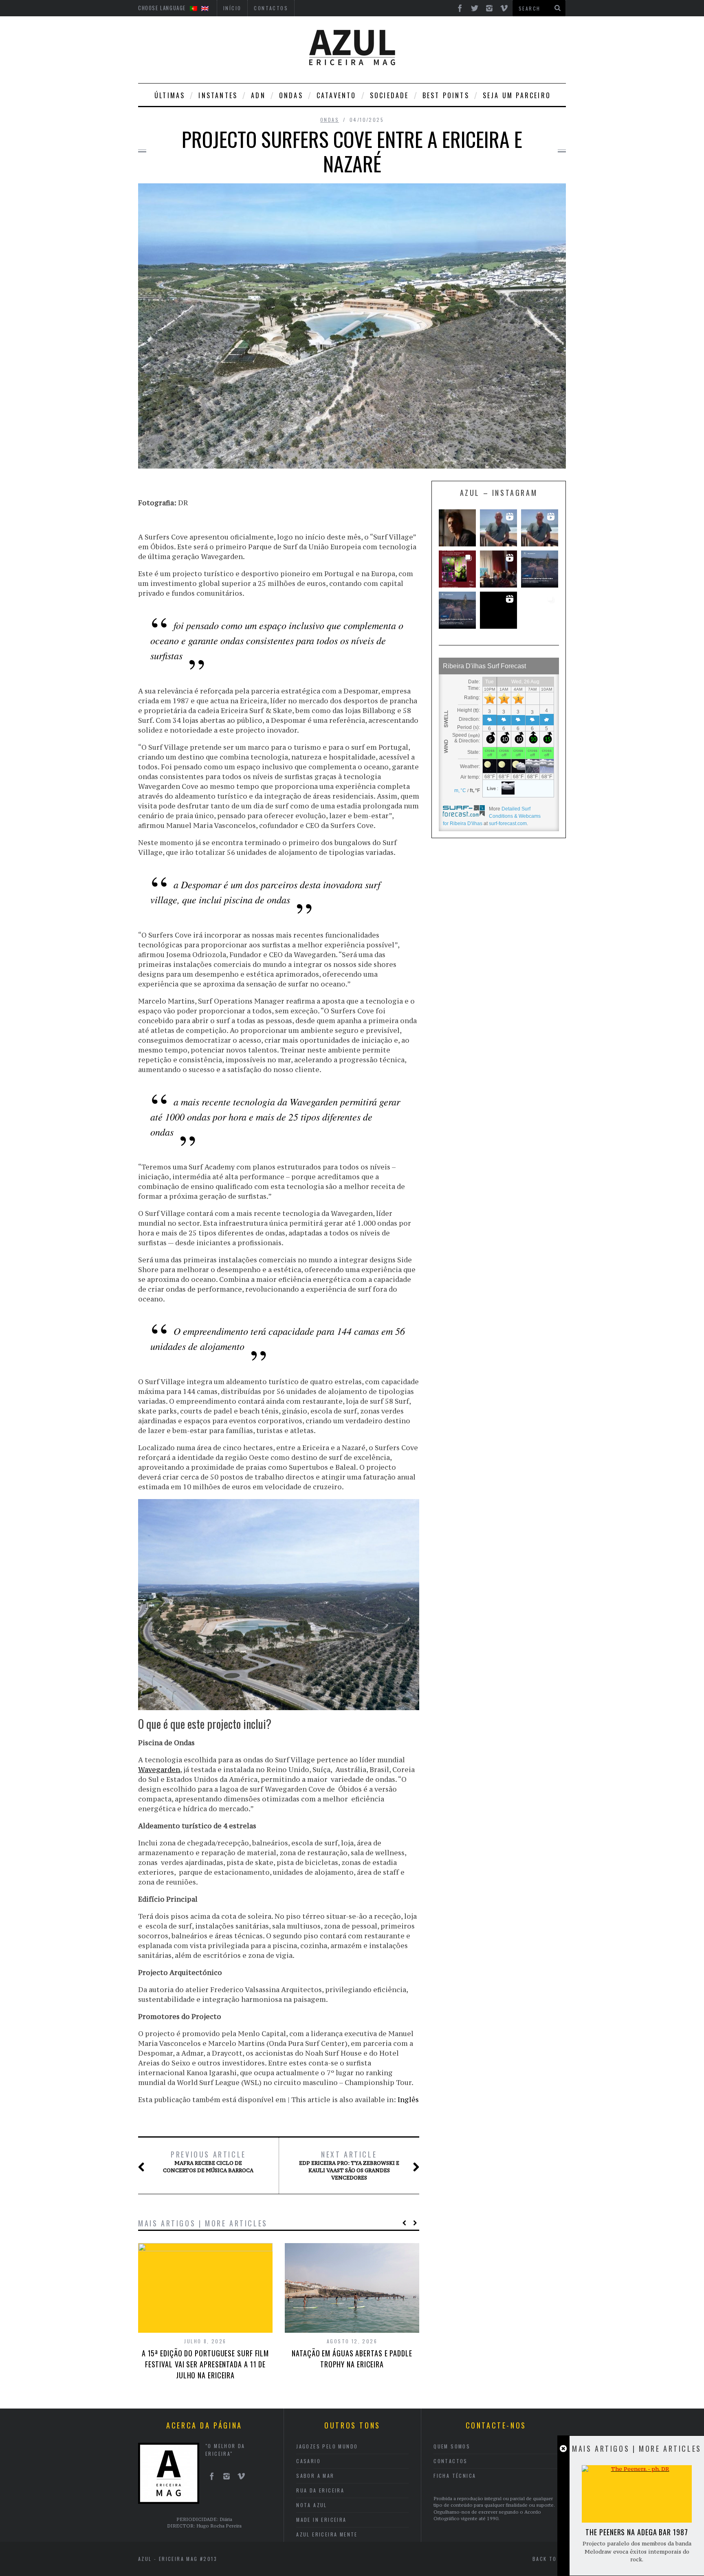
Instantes (218, 95)
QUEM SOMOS (452, 2446)
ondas (291, 95)
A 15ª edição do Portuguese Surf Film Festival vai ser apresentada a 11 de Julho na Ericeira (205, 2364)
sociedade (389, 95)
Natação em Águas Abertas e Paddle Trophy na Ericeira (352, 2359)
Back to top (553, 2559)
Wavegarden (159, 1770)
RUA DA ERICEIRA (320, 2490)
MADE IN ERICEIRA (321, 2520)
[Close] (563, 2449)
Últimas (170, 95)
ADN (258, 95)
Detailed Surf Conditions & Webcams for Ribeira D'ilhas (492, 816)
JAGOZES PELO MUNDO (327, 2446)
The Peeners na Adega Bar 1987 (637, 2532)
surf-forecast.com (508, 823)
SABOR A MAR (315, 2476)
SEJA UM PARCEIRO (517, 95)
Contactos (451, 2461)
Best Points (446, 95)
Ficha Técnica (455, 2476)
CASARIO (308, 2461)
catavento (337, 95)
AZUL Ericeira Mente (327, 2534)
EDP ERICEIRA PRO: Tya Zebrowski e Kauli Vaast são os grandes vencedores (349, 2165)
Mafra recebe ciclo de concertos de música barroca (208, 2162)
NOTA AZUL (312, 2505)
